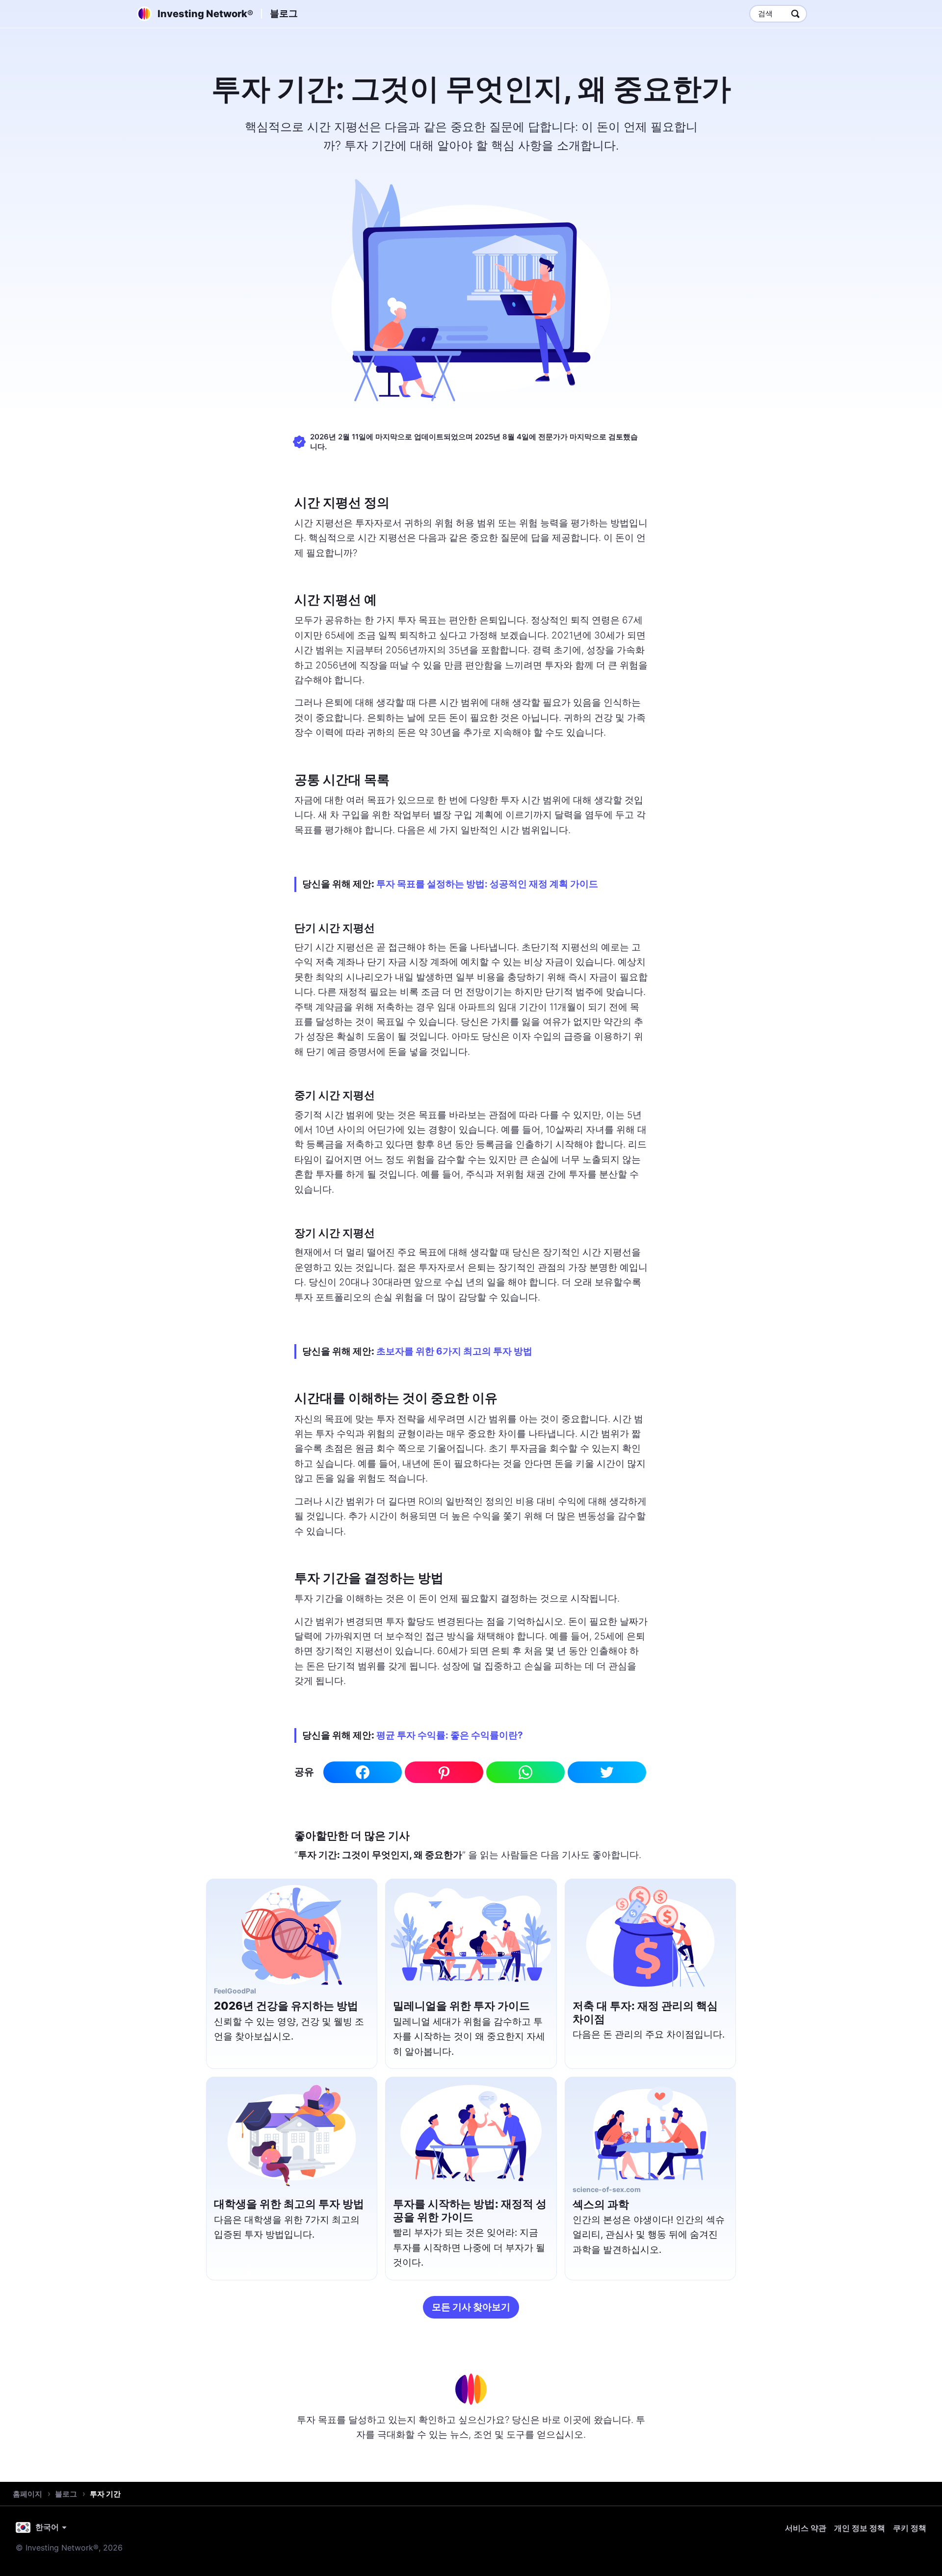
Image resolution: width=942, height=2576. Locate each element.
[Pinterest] (444, 1772)
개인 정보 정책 (860, 2528)
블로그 (284, 13)
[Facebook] (363, 1772)
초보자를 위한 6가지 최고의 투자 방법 (454, 1351)
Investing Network (205, 14)
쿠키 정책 (910, 2528)
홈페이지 (27, 2494)
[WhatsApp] (525, 1772)
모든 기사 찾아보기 (471, 2307)
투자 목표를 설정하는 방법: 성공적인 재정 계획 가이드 (487, 884)
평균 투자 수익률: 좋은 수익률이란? (450, 1735)
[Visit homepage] (471, 2389)
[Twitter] (607, 1772)
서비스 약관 (806, 2528)
